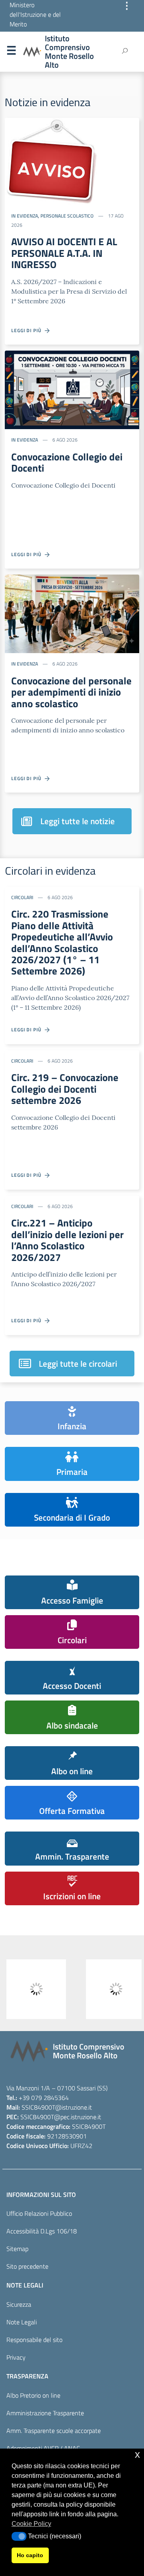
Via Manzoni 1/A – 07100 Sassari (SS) (57, 2088)
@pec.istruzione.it (78, 2117)
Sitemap (17, 2249)
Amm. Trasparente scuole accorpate (54, 2431)
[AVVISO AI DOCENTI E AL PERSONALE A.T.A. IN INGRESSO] (51, 161)
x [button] (137, 2454)
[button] (19, 2536)
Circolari (22, 897)
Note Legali (22, 2322)
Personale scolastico (67, 216)
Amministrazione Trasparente (45, 2413)
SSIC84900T (38, 2107)
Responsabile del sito (34, 2340)
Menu (11, 52)
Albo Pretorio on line (33, 2395)
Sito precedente (27, 2266)
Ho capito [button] (30, 2555)
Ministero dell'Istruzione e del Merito (35, 14)
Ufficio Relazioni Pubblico (39, 2213)
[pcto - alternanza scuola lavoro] (112, 1989)
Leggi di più (28, 330)
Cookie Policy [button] (31, 2524)
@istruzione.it (74, 2107)
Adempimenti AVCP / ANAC (43, 2448)
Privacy (16, 2357)
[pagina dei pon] (32, 1989)
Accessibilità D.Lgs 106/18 (42, 2231)
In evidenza (25, 216)
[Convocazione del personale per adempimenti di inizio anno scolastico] (72, 613)
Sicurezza (19, 2304)
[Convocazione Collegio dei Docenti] (72, 389)
